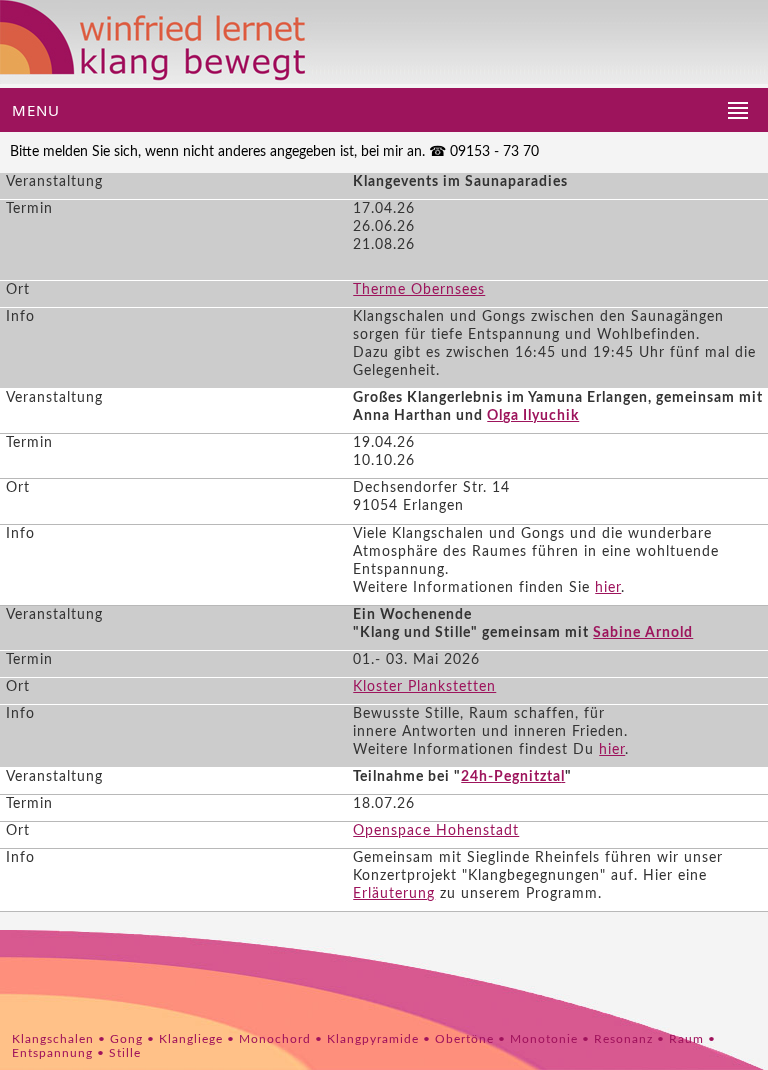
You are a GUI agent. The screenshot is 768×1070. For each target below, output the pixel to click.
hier (608, 588)
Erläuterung (394, 894)
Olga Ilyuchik (533, 416)
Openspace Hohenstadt (436, 831)
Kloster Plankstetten (424, 687)
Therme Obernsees (419, 290)
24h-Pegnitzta (511, 777)
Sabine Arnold (643, 633)
